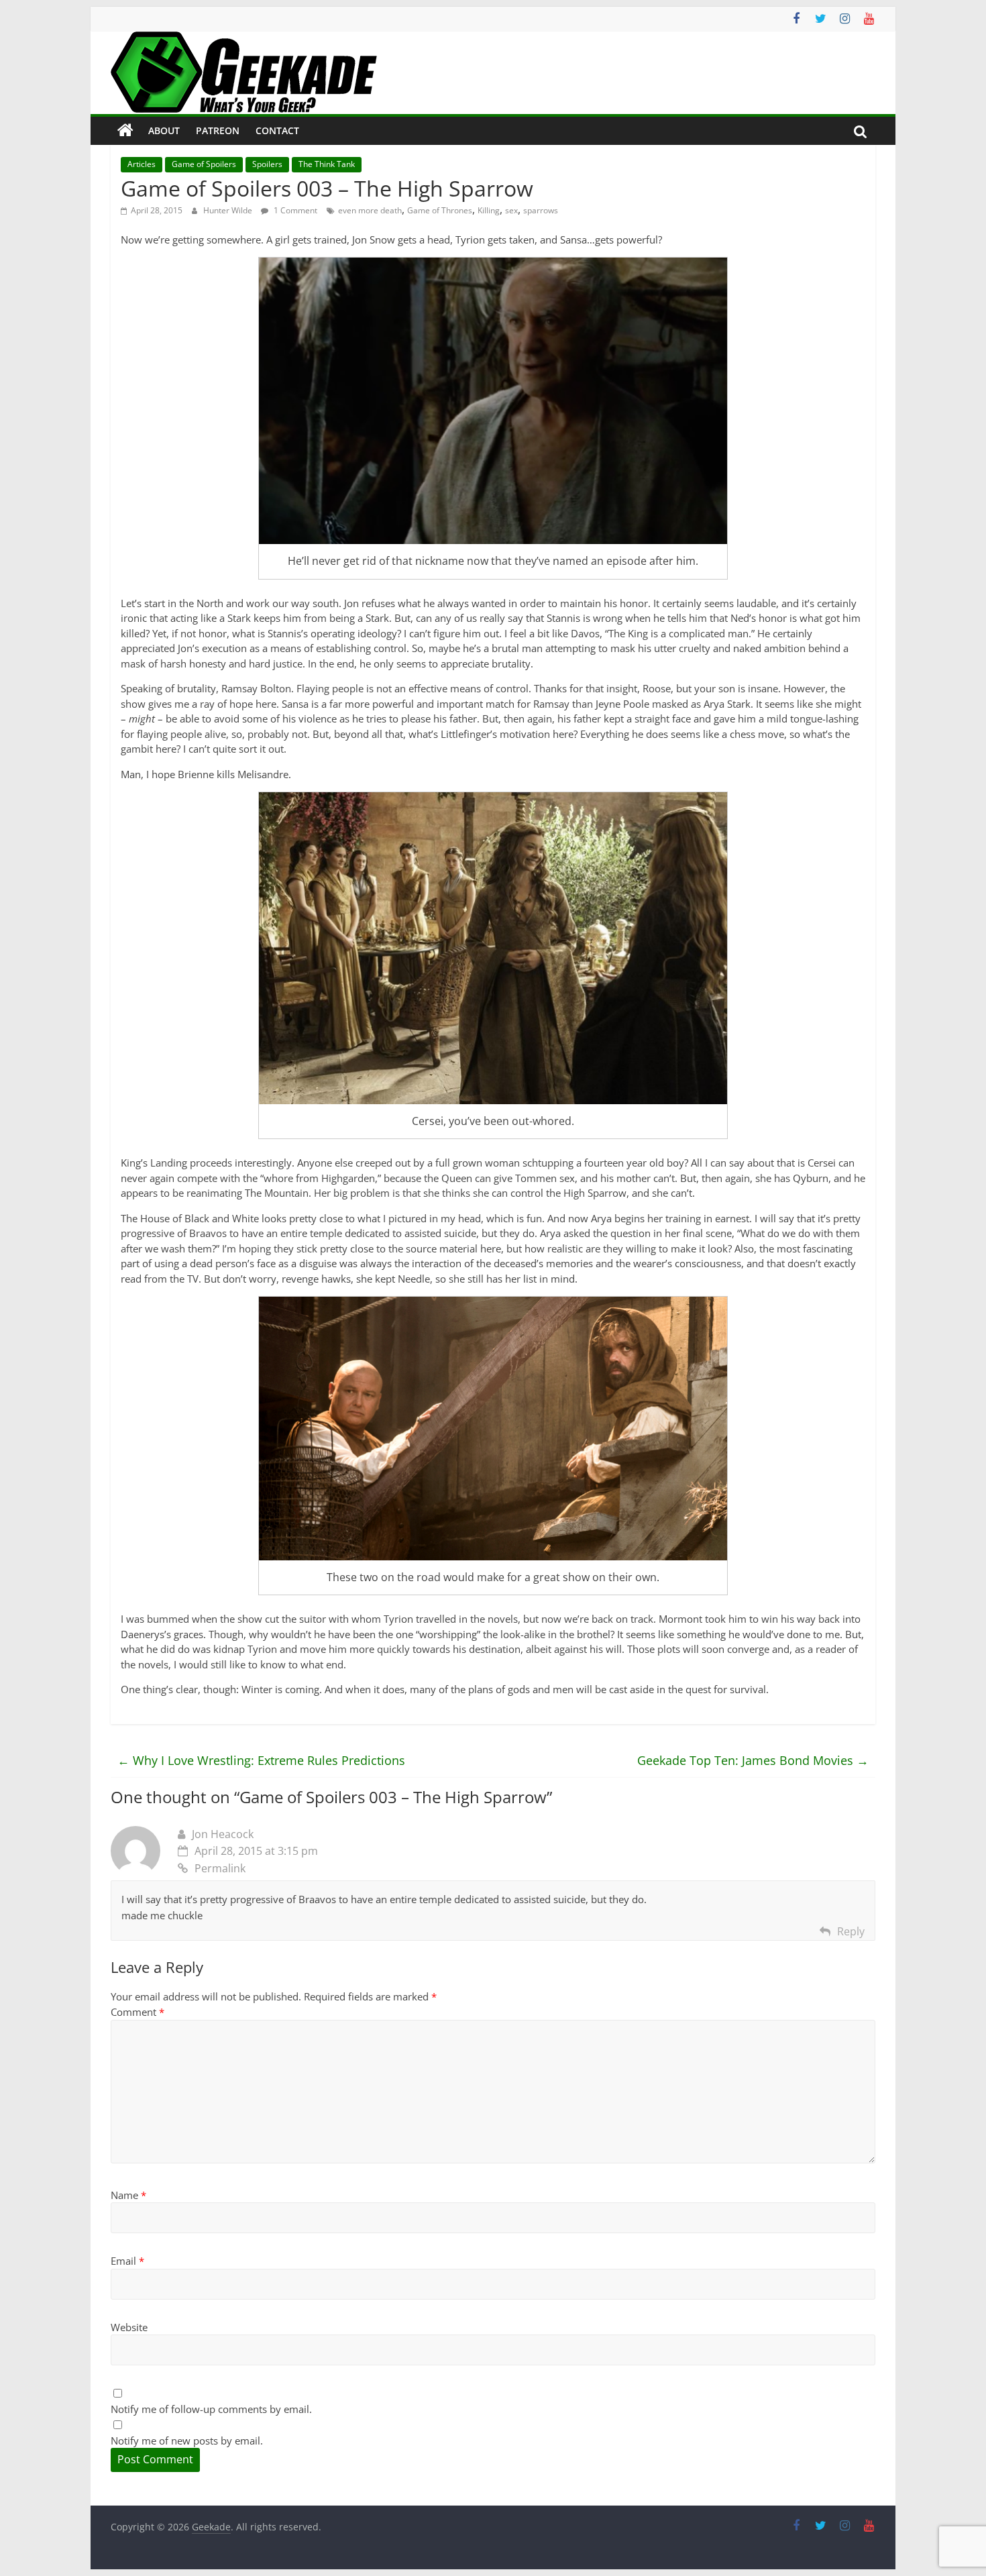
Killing (489, 210)
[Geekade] (125, 131)
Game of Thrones (440, 210)
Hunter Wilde (229, 210)
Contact (277, 130)
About (164, 130)
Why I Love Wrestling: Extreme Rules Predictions (261, 1760)
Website (129, 2327)
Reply (851, 1931)
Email (127, 2261)
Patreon (218, 130)
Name (128, 2195)
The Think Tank (327, 164)
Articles (142, 164)
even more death (370, 210)
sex (511, 210)
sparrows (541, 210)
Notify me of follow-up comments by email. (211, 2409)
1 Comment (294, 210)
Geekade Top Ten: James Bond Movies (753, 1760)
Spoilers (267, 164)
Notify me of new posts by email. (187, 2440)
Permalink (220, 1868)
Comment (138, 2012)
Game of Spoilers (204, 164)
